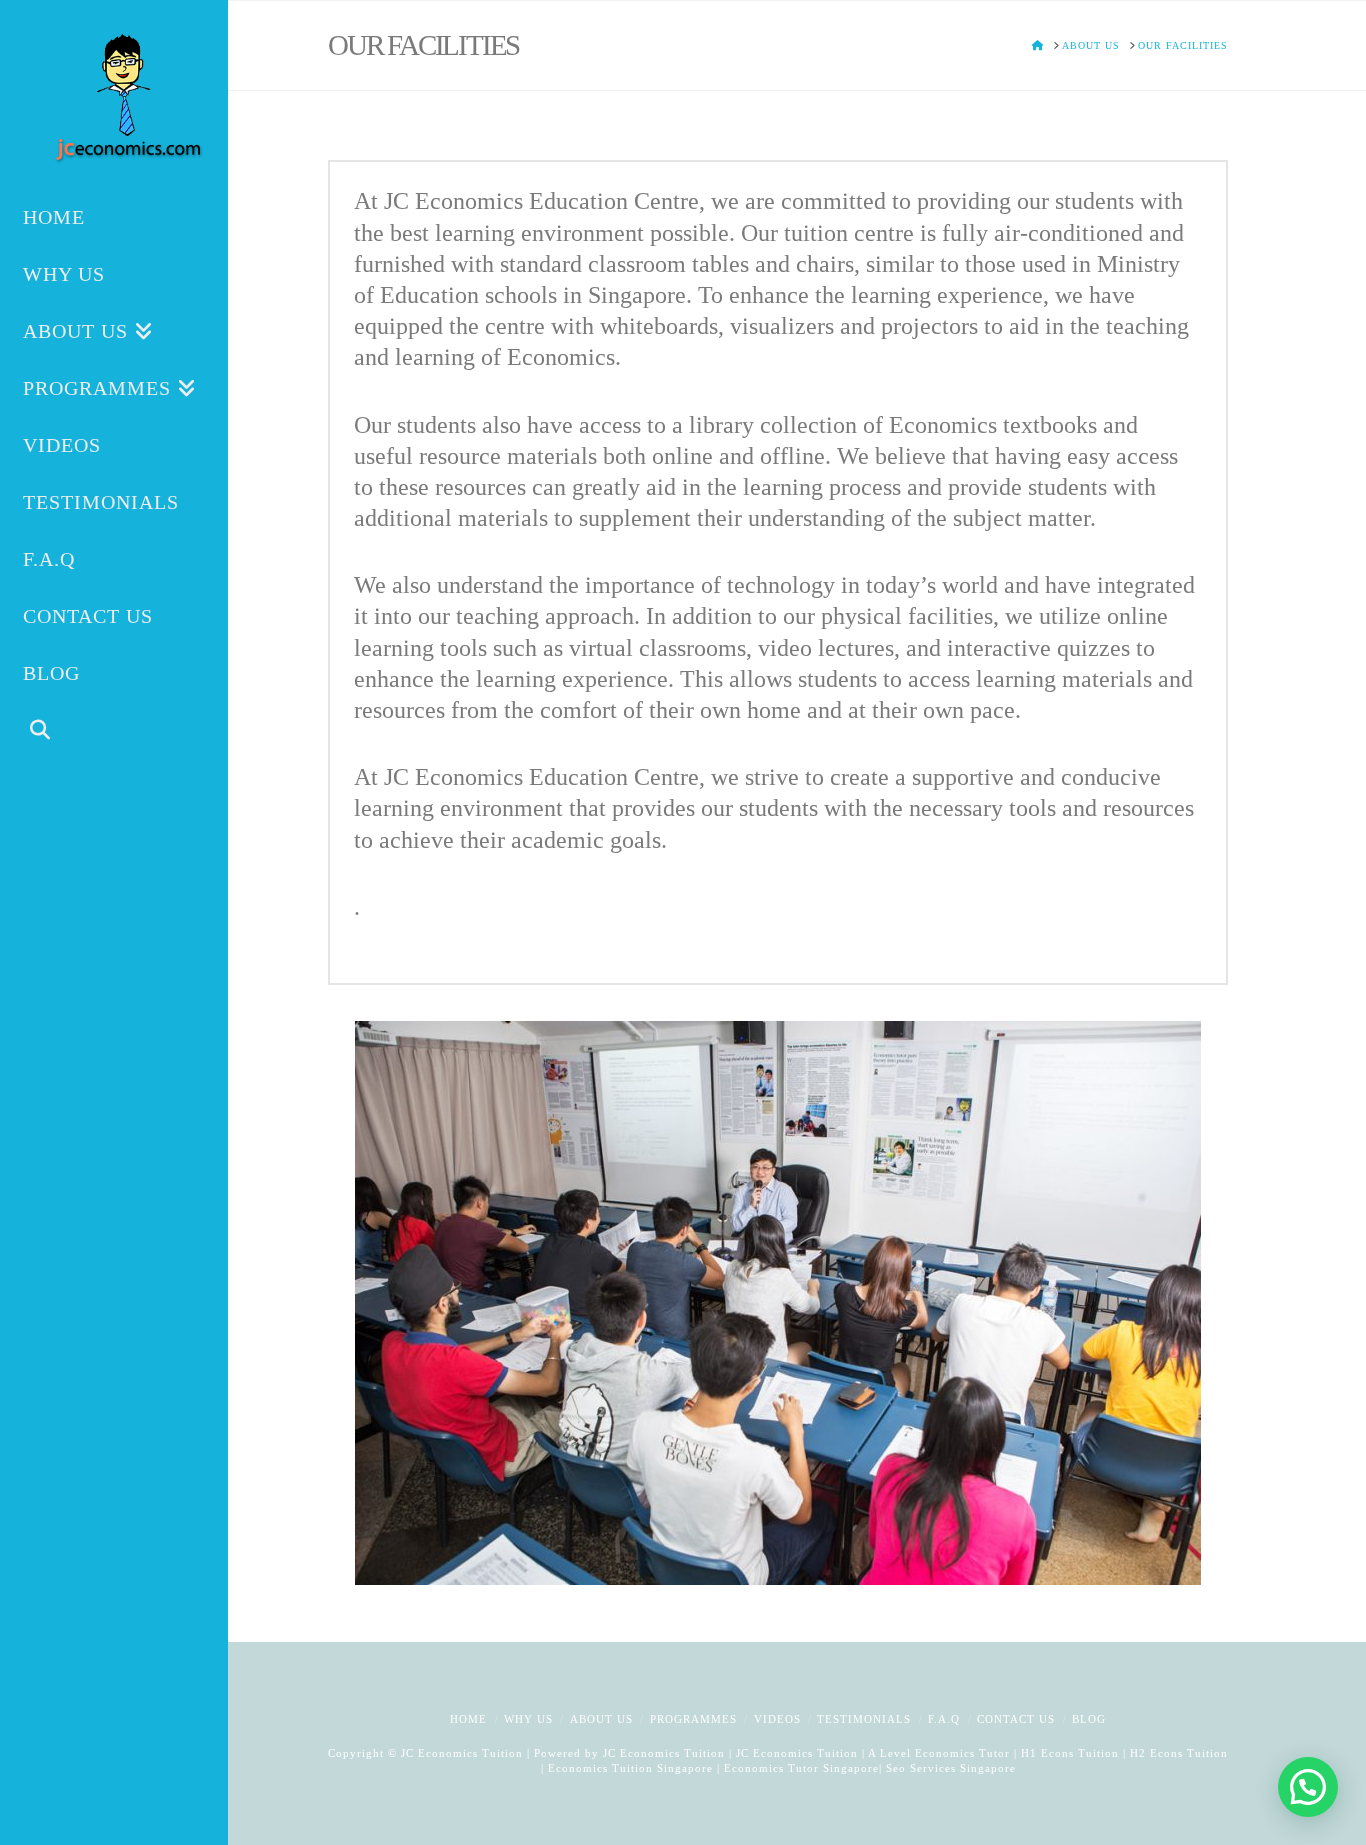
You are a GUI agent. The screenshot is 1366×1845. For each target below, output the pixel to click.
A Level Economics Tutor (939, 1753)
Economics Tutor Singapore (801, 1768)
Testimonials (864, 1719)
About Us (601, 1719)
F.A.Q (944, 1719)
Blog (1089, 1719)
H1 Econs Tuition (1070, 1753)
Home (468, 1719)
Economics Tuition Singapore (630, 1768)
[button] (1308, 1787)
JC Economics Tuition (664, 1753)
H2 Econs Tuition (1179, 1753)
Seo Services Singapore (949, 1768)
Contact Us (1016, 1719)
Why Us (528, 1719)
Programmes (693, 1719)
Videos (777, 1719)
